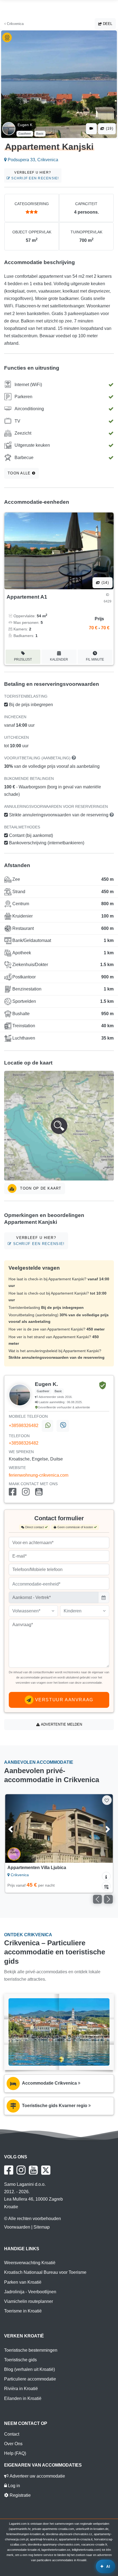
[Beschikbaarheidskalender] (106, 1886)
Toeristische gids (20, 2360)
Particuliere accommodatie (30, 2379)
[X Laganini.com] (46, 2170)
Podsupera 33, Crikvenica (32, 160)
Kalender (59, 659)
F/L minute (95, 659)
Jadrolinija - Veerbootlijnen (30, 2292)
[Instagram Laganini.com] (21, 2170)
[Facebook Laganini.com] (9, 2170)
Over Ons (13, 2444)
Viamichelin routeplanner (29, 2301)
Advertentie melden (61, 1724)
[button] (59, 1126)
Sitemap (42, 2227)
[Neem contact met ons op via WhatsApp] (47, 1426)
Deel (107, 24)
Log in (13, 2486)
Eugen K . (26, 125)
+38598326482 (24, 1426)
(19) (109, 128)
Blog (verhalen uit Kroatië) (29, 2369)
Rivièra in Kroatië (21, 2389)
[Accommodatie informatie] (106, 1876)
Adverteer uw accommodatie (37, 2476)
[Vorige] (17, 1828)
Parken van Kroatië (23, 2282)
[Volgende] (101, 1828)
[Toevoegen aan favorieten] (107, 1800)
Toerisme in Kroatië (23, 2311)
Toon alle (20, 473)
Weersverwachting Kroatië (30, 2263)
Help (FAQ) (15, 2453)
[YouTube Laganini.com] (33, 2170)
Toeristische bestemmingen (31, 2350)
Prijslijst (23, 659)
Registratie (20, 2495)
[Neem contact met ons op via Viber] (63, 1426)
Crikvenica (15, 24)
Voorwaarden (17, 2227)
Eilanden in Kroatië (23, 2398)
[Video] (91, 129)
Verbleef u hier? (34, 175)
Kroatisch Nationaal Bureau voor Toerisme (45, 2272)
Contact (12, 2434)
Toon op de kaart (40, 1188)
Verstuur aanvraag (63, 1700)
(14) (105, 583)
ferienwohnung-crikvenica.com (39, 1475)
